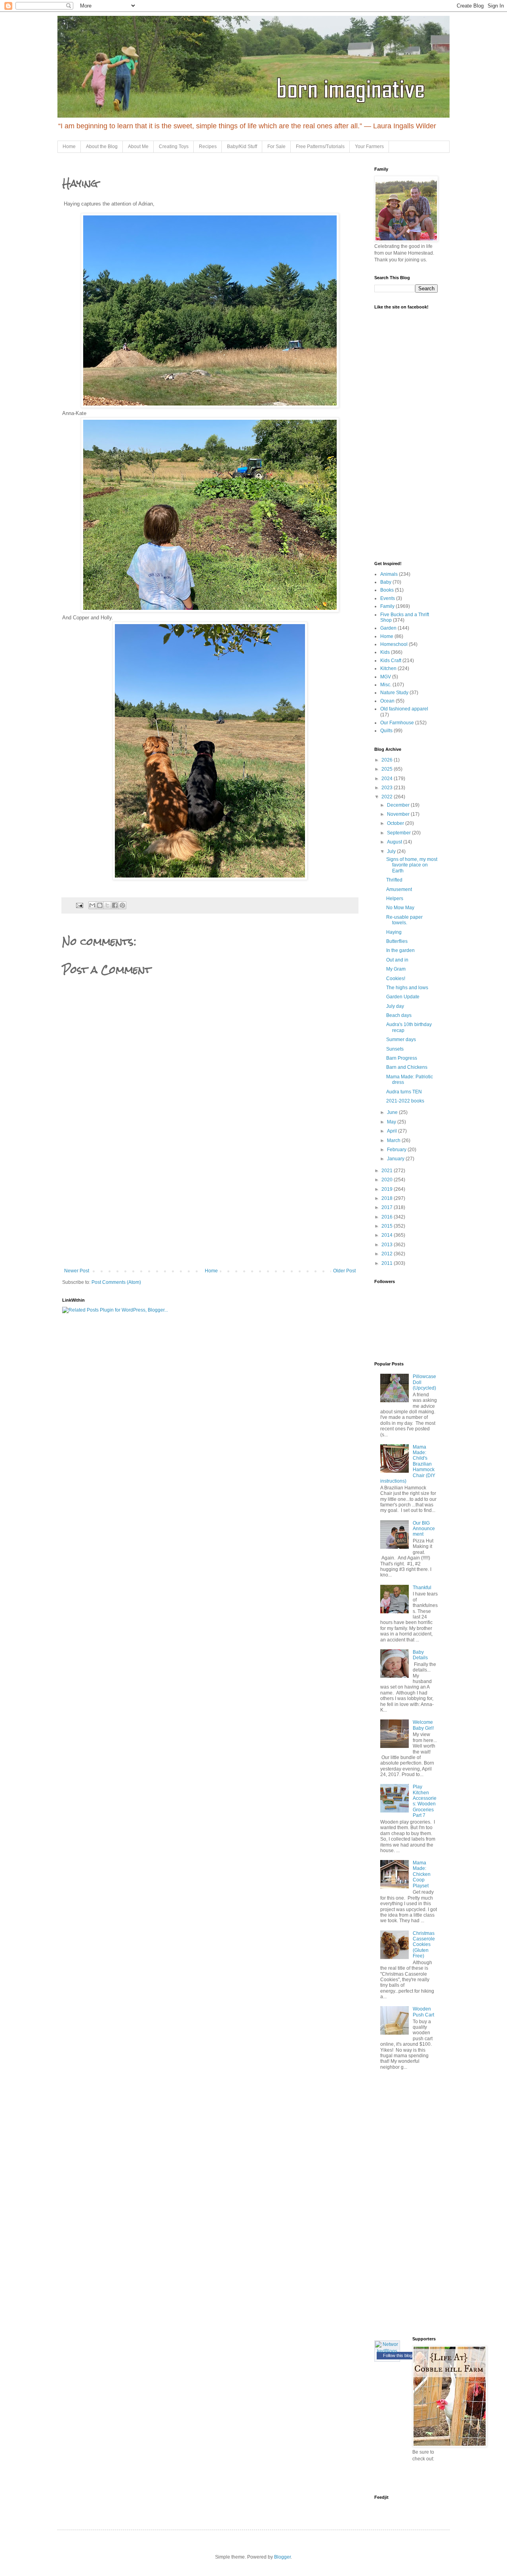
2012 (388, 1254)
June (393, 1112)
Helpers (395, 899)
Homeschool (394, 644)
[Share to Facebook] (115, 905)
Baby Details (420, 1655)
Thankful (422, 1588)
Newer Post (77, 1271)
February (397, 1150)
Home (69, 147)
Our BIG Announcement (424, 1529)
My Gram (396, 969)
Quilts (386, 731)
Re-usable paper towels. (404, 920)
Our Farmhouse (397, 723)
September (399, 833)
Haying (394, 932)
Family (387, 606)
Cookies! (396, 979)
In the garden (400, 950)
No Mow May (400, 908)
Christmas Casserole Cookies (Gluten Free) (424, 1945)
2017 (388, 1207)
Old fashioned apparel (404, 709)
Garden (388, 628)
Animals (389, 574)
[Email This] (92, 905)
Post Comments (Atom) (116, 1282)
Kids (385, 652)
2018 (388, 1198)
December (399, 805)
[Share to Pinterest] (122, 905)
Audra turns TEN (404, 1092)
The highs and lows (407, 988)
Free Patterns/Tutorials (320, 147)
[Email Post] (79, 905)
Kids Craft (391, 661)
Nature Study (394, 693)
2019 (388, 1189)
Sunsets (395, 1049)
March (394, 1140)
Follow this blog (398, 2355)
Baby (386, 582)
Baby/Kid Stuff (242, 147)
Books (387, 590)
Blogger (282, 2557)
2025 (388, 769)
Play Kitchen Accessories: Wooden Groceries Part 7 (425, 1801)
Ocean (387, 701)
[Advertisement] (210, 1209)
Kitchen (388, 668)
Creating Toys (174, 147)
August (395, 842)
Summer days (401, 1040)
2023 (388, 788)
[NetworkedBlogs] (387, 2351)
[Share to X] (107, 905)
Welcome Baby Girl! (423, 1725)
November (399, 814)
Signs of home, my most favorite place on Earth (412, 865)
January (396, 1159)
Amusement (399, 889)
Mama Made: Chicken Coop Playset (422, 1874)
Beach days (399, 1015)
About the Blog (102, 147)
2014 (388, 1235)
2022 (388, 797)
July (392, 851)
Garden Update (403, 997)
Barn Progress (402, 1058)
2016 (388, 1217)
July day (395, 1006)
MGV (386, 677)
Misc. (386, 685)
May (392, 1122)
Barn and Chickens (407, 1067)
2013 (388, 1245)
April (393, 1131)
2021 (388, 1171)
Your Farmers (369, 147)
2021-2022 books (405, 1101)
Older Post (344, 1271)
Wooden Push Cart (423, 2012)
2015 (388, 1226)
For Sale (276, 147)
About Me (138, 147)
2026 (388, 760)
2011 (388, 1263)
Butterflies (397, 941)
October (396, 823)
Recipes (208, 147)
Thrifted (394, 880)
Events (388, 598)
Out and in (397, 960)
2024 (388, 779)
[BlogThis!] (100, 905)
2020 (388, 1180)
